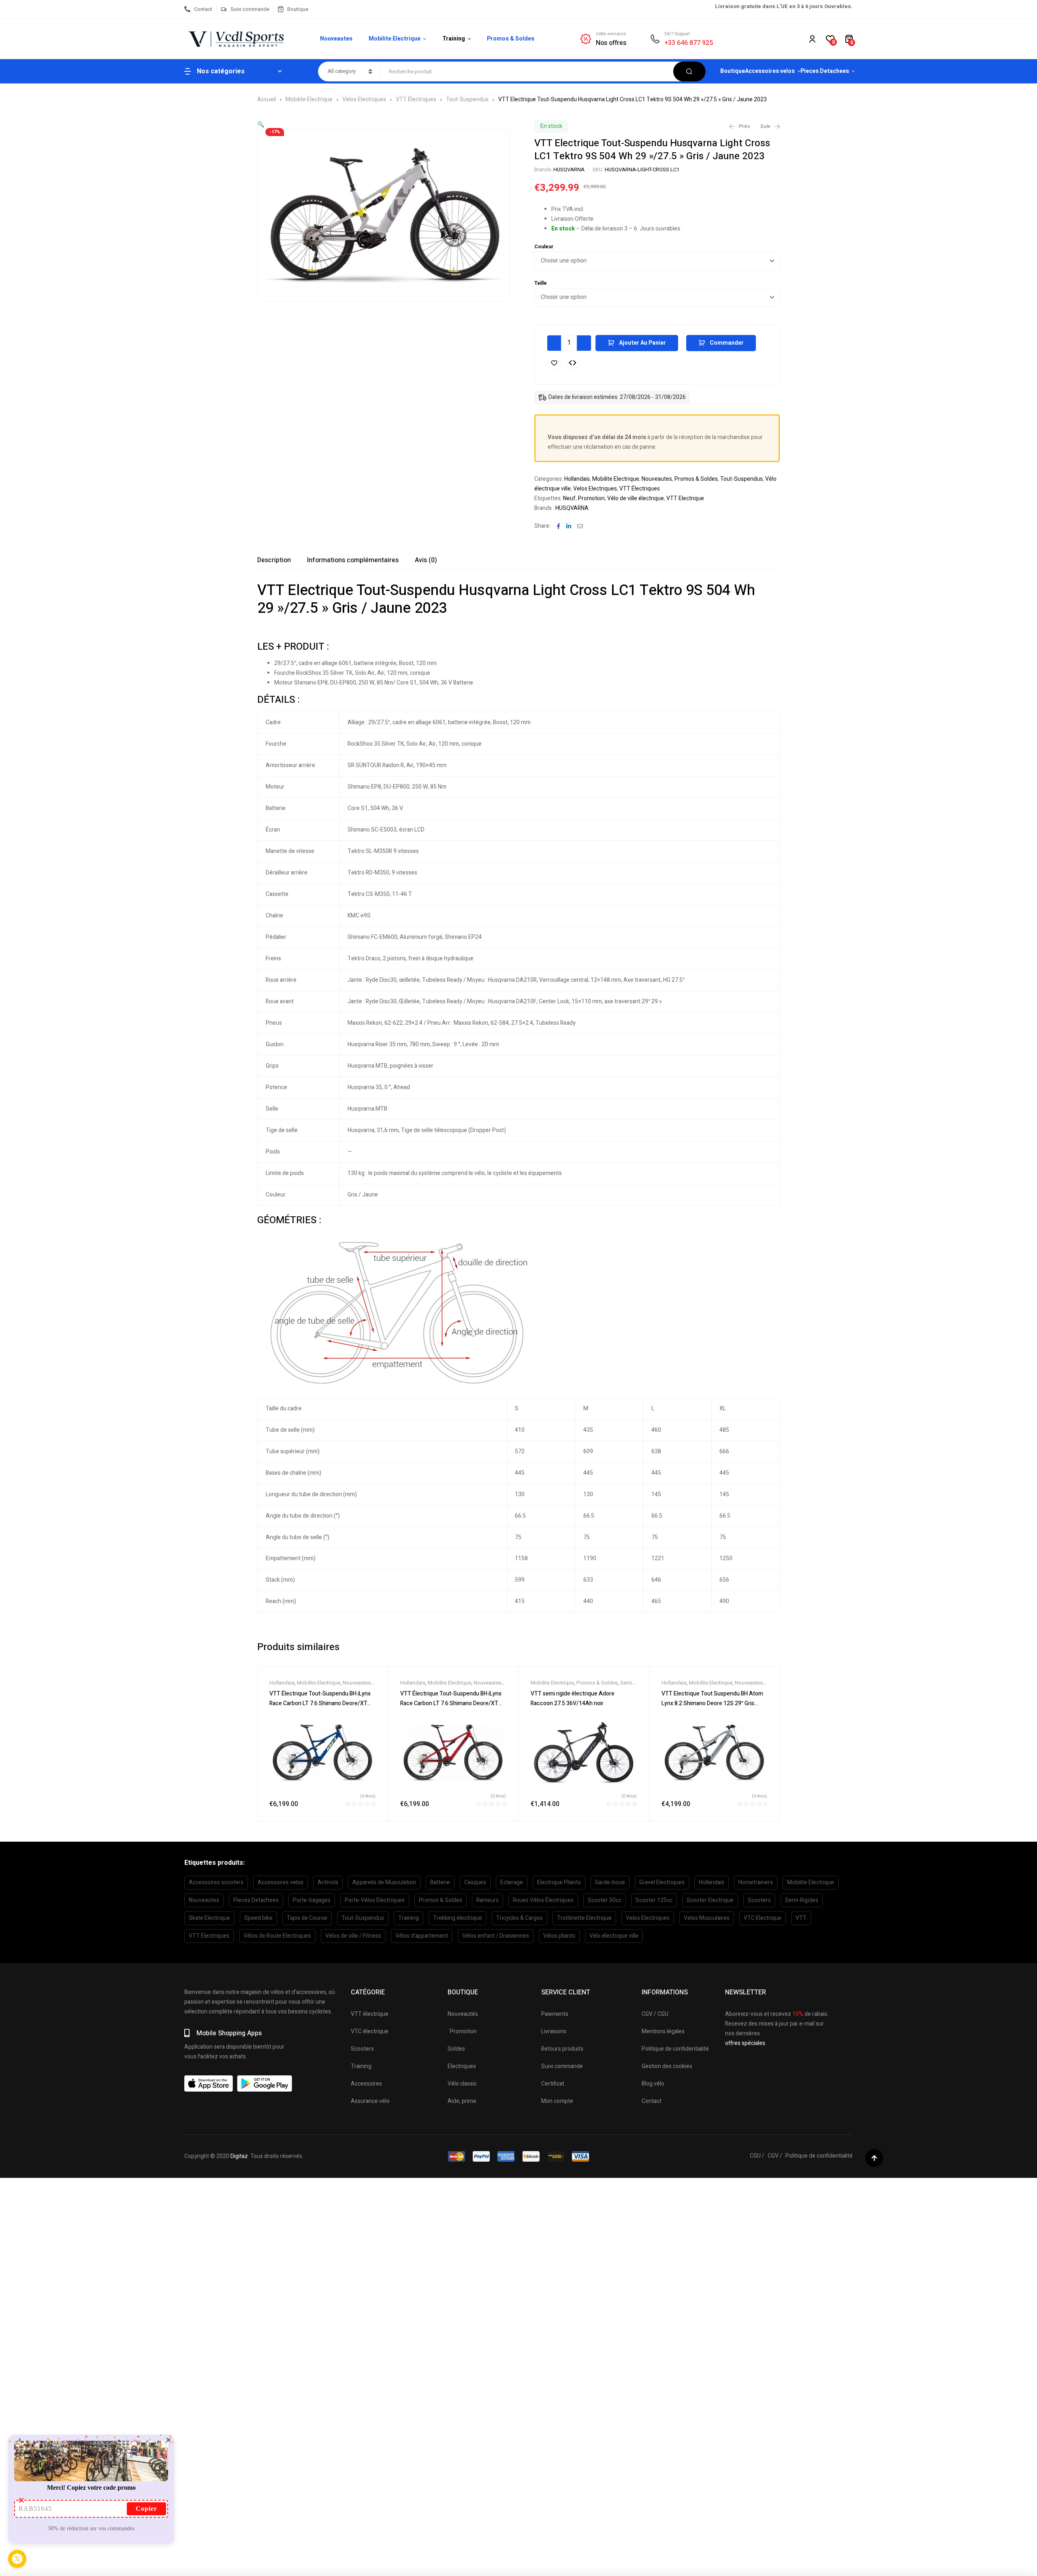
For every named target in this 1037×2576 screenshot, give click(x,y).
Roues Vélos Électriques (543, 1900)
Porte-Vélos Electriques (375, 1900)
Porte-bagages (312, 1900)
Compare (573, 363)
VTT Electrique (685, 498)
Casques (475, 1882)
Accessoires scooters (216, 1882)
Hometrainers (756, 1882)
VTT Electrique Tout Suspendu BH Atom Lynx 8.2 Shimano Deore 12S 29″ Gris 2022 (712, 1703)
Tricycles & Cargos (520, 1918)
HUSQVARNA (569, 170)
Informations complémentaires (353, 560)
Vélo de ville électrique (636, 498)
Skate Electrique (209, 1918)
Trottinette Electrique (584, 1918)
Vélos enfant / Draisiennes (496, 1936)
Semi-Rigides (802, 1900)
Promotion (591, 498)
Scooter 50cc (605, 1900)
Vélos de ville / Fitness (353, 1936)
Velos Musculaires (707, 1918)
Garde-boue (610, 1882)
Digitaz (239, 2156)
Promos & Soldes (696, 479)
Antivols (328, 1882)
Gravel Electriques (662, 1882)
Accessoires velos (281, 1882)
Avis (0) (426, 560)
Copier (146, 2509)
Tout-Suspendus (467, 99)
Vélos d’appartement (422, 1936)
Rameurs (488, 1900)
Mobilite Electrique (309, 99)
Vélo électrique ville (614, 1936)
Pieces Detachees (256, 1900)
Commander (727, 343)
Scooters (759, 1900)
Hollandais (577, 479)
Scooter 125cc (654, 1900)
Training (409, 1918)
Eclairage (512, 1882)
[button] (261, 125)
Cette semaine (611, 34)
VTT (801, 1918)
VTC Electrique (763, 1918)
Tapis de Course (307, 1918)
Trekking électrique (458, 1918)
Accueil (267, 99)
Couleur (544, 247)
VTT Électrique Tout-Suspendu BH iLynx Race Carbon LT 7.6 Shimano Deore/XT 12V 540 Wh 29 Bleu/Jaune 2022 (320, 1703)
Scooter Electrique (710, 1900)
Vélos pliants (559, 1936)
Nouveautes (657, 479)
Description (274, 560)
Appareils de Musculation (384, 1882)
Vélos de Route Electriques (277, 1936)
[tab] (274, 560)
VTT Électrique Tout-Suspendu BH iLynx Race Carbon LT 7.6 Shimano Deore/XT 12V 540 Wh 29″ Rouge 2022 (451, 1703)
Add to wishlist (554, 363)
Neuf (569, 498)
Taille (541, 283)
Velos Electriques (364, 99)
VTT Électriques (416, 99)
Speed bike (258, 1918)
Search (689, 71)
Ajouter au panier (642, 343)
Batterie (440, 1882)
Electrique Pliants (559, 1882)
